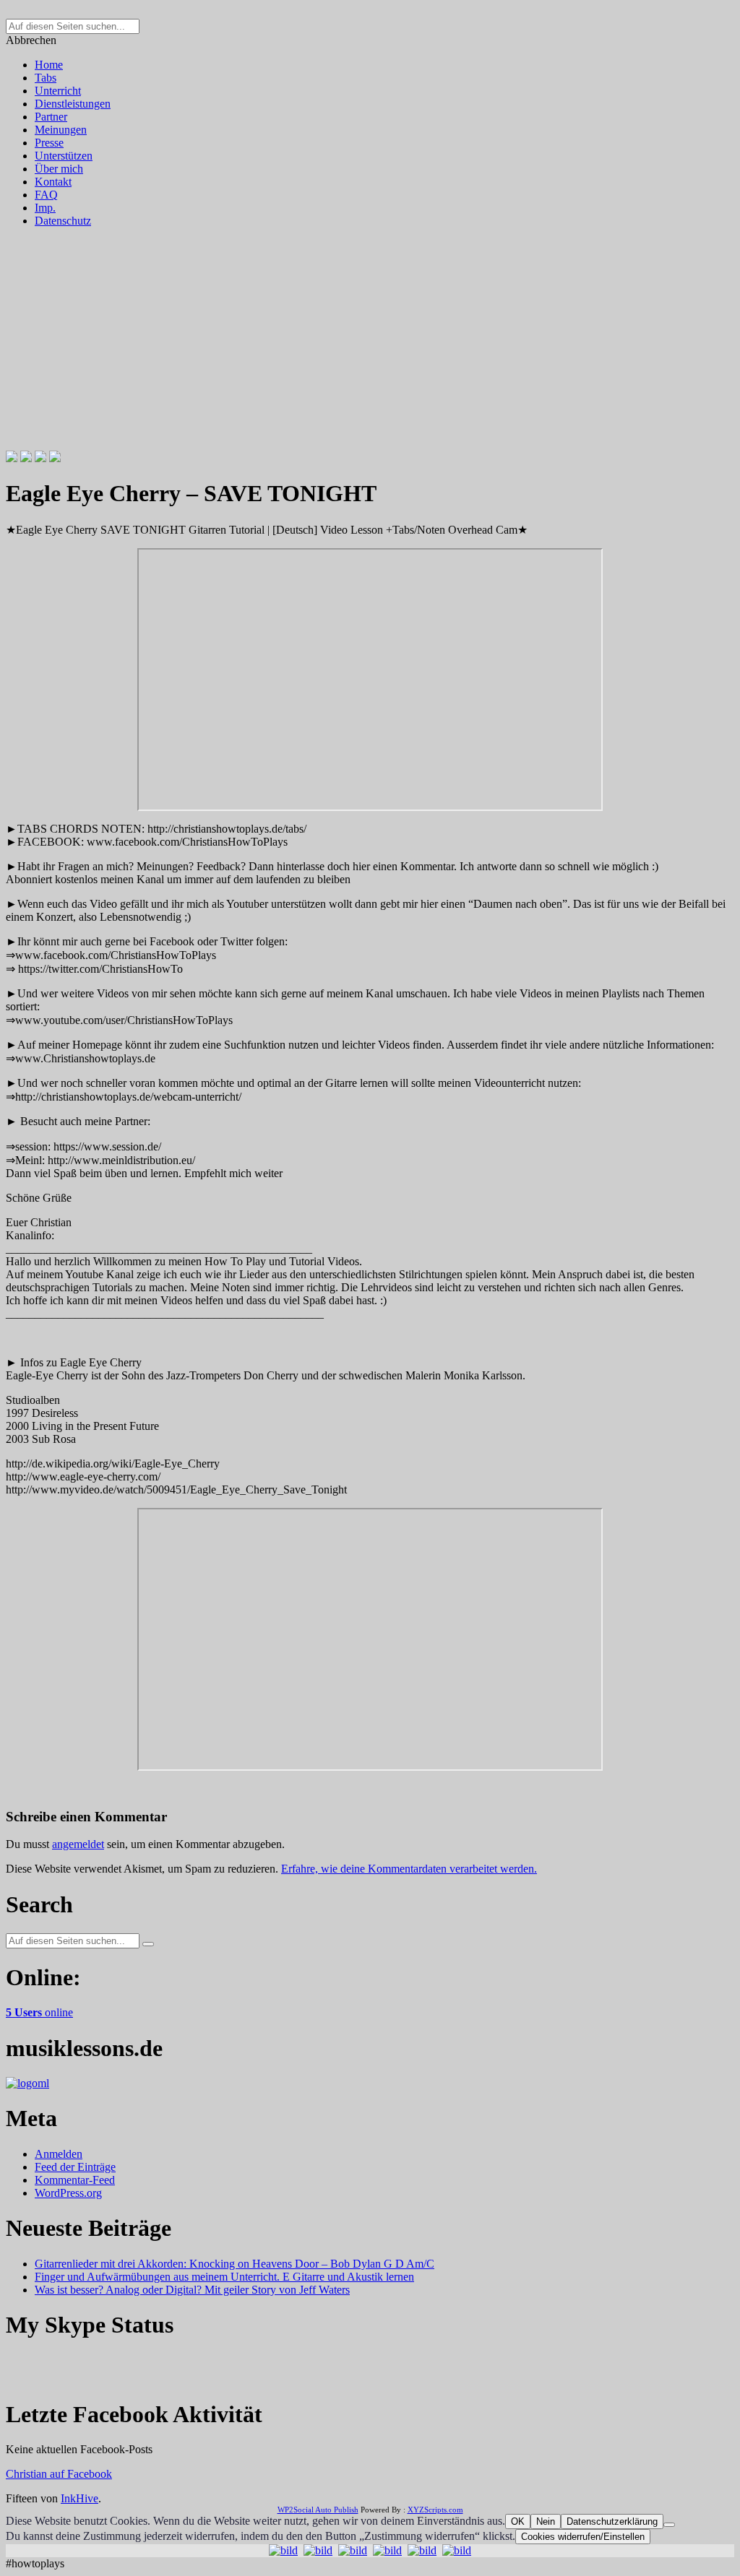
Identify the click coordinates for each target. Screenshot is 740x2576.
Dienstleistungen (73, 104)
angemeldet (78, 1844)
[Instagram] (40, 458)
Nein (546, 2521)
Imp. (45, 208)
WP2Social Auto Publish (318, 2510)
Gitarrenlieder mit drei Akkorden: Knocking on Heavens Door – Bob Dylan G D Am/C (235, 2264)
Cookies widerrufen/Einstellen (583, 2537)
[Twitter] (26, 458)
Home (49, 65)
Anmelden (59, 2154)
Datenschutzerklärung (612, 2521)
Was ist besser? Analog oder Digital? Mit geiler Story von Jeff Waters (192, 2290)
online (39, 2012)
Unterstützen (64, 156)
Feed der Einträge (75, 2167)
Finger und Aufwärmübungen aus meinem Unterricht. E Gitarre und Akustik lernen (224, 2277)
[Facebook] (12, 458)
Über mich (59, 169)
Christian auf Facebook (59, 2474)
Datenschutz (63, 221)
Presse (49, 143)
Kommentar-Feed (75, 2180)
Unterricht (58, 91)
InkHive (79, 2498)
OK (518, 2521)
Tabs (46, 78)
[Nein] (669, 2525)
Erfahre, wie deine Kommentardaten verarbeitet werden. (409, 1869)
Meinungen (61, 130)
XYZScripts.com (435, 2510)
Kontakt (53, 182)
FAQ (46, 195)
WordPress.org (68, 2193)
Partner (51, 117)
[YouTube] (55, 458)
